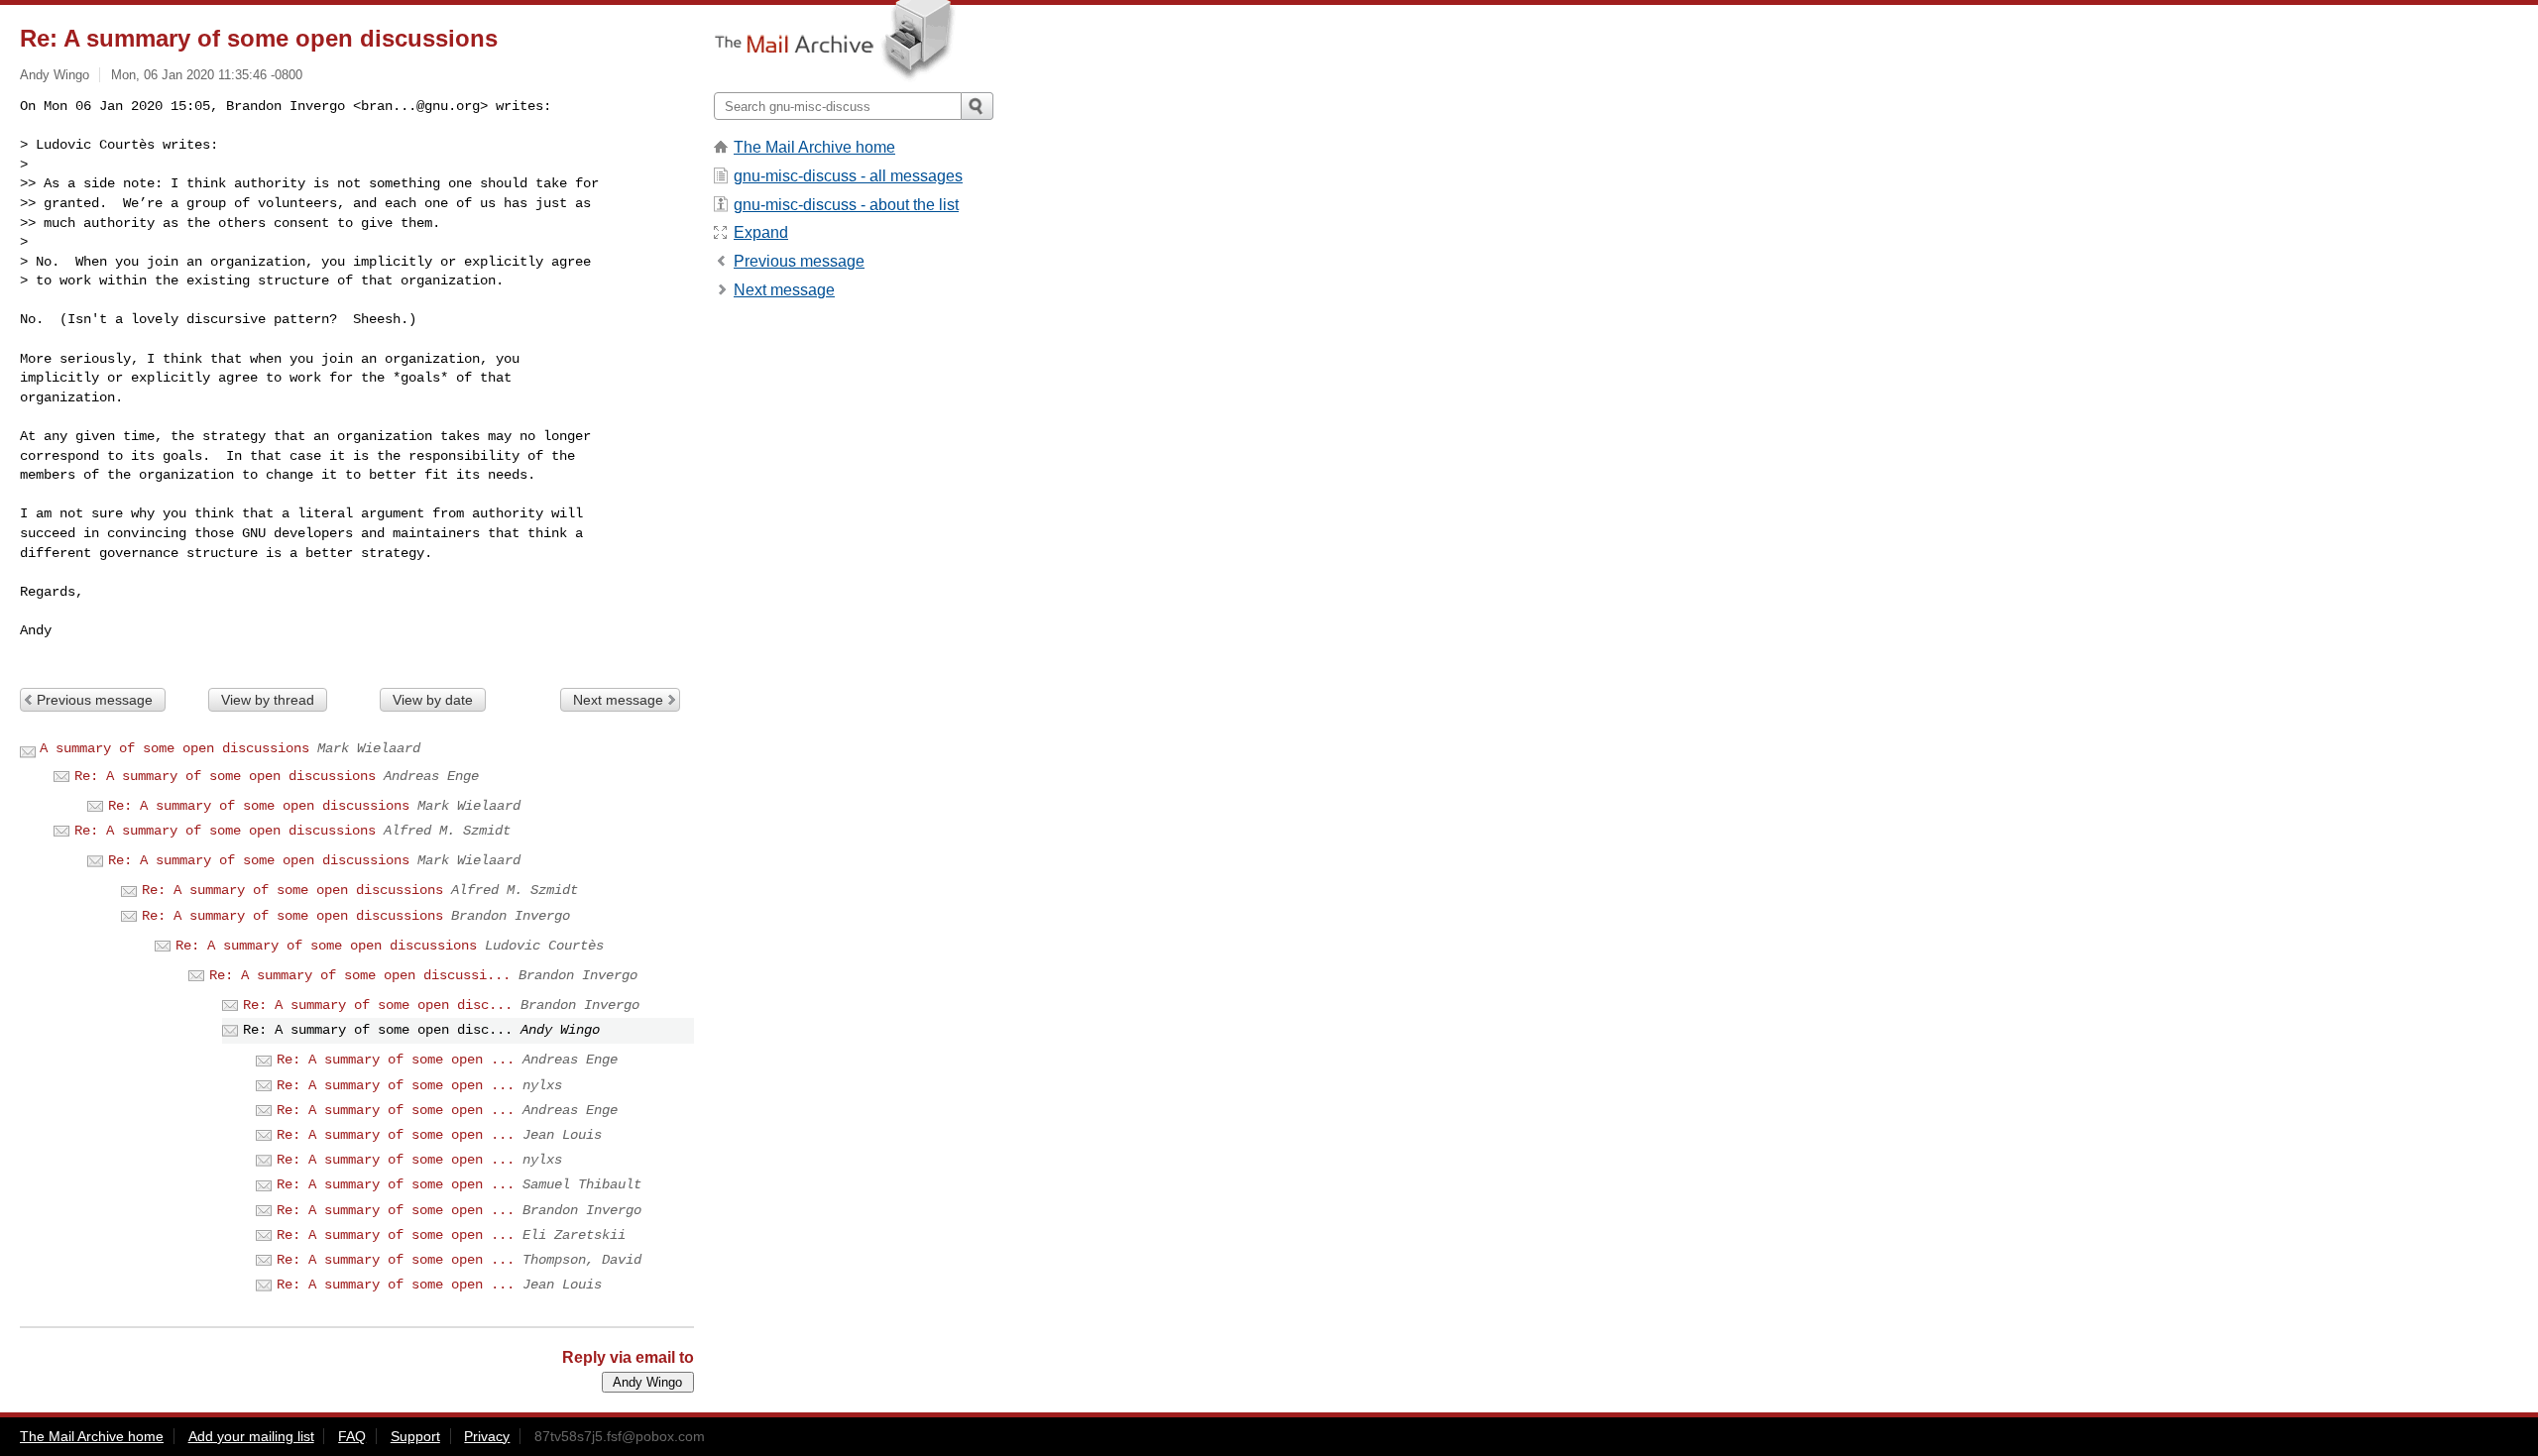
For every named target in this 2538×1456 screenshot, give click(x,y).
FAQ (352, 1436)
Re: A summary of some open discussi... (360, 975)
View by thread (268, 700)
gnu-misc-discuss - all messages (848, 176)
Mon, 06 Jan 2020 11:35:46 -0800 (207, 75)
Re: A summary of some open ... (396, 1060)
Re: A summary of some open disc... (378, 1005)
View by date (433, 700)
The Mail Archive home (814, 147)
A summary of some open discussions (174, 748)
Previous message (95, 700)
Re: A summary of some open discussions (225, 776)
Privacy (487, 1436)
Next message (618, 700)
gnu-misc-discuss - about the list (846, 205)
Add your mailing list (251, 1436)
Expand (761, 232)
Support (415, 1436)
